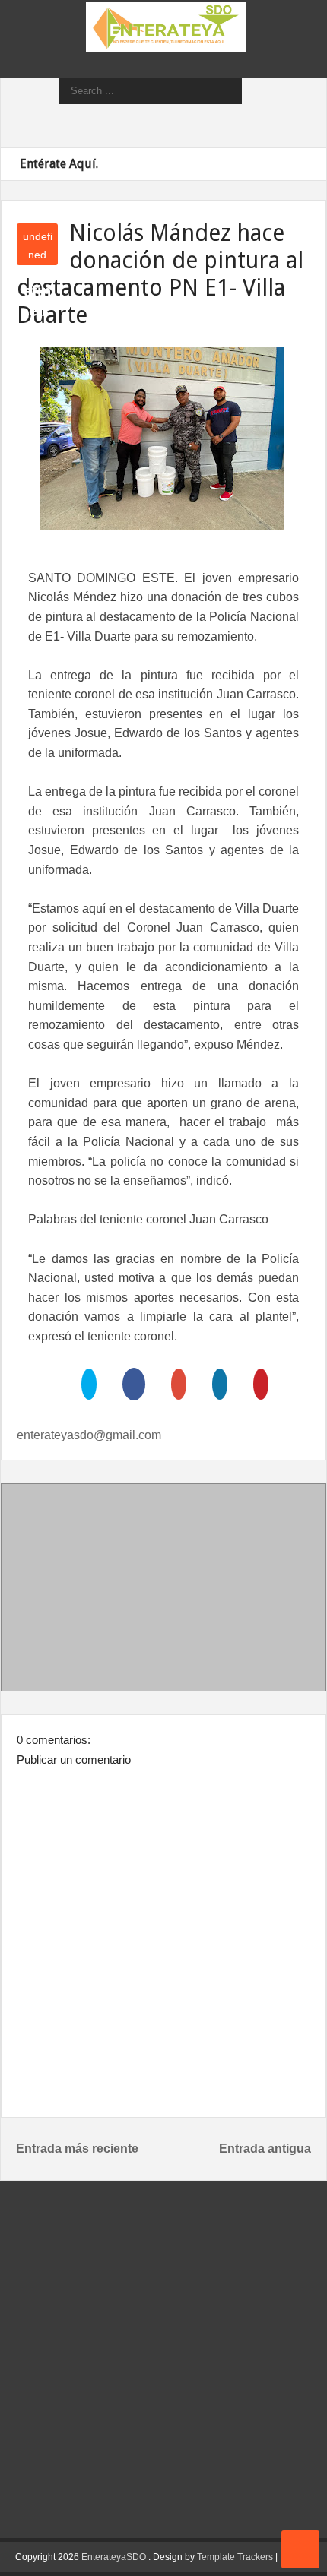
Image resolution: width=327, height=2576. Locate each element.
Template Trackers (235, 2557)
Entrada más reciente (77, 2149)
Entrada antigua (265, 2149)
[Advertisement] (163, 1590)
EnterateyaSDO (114, 2557)
